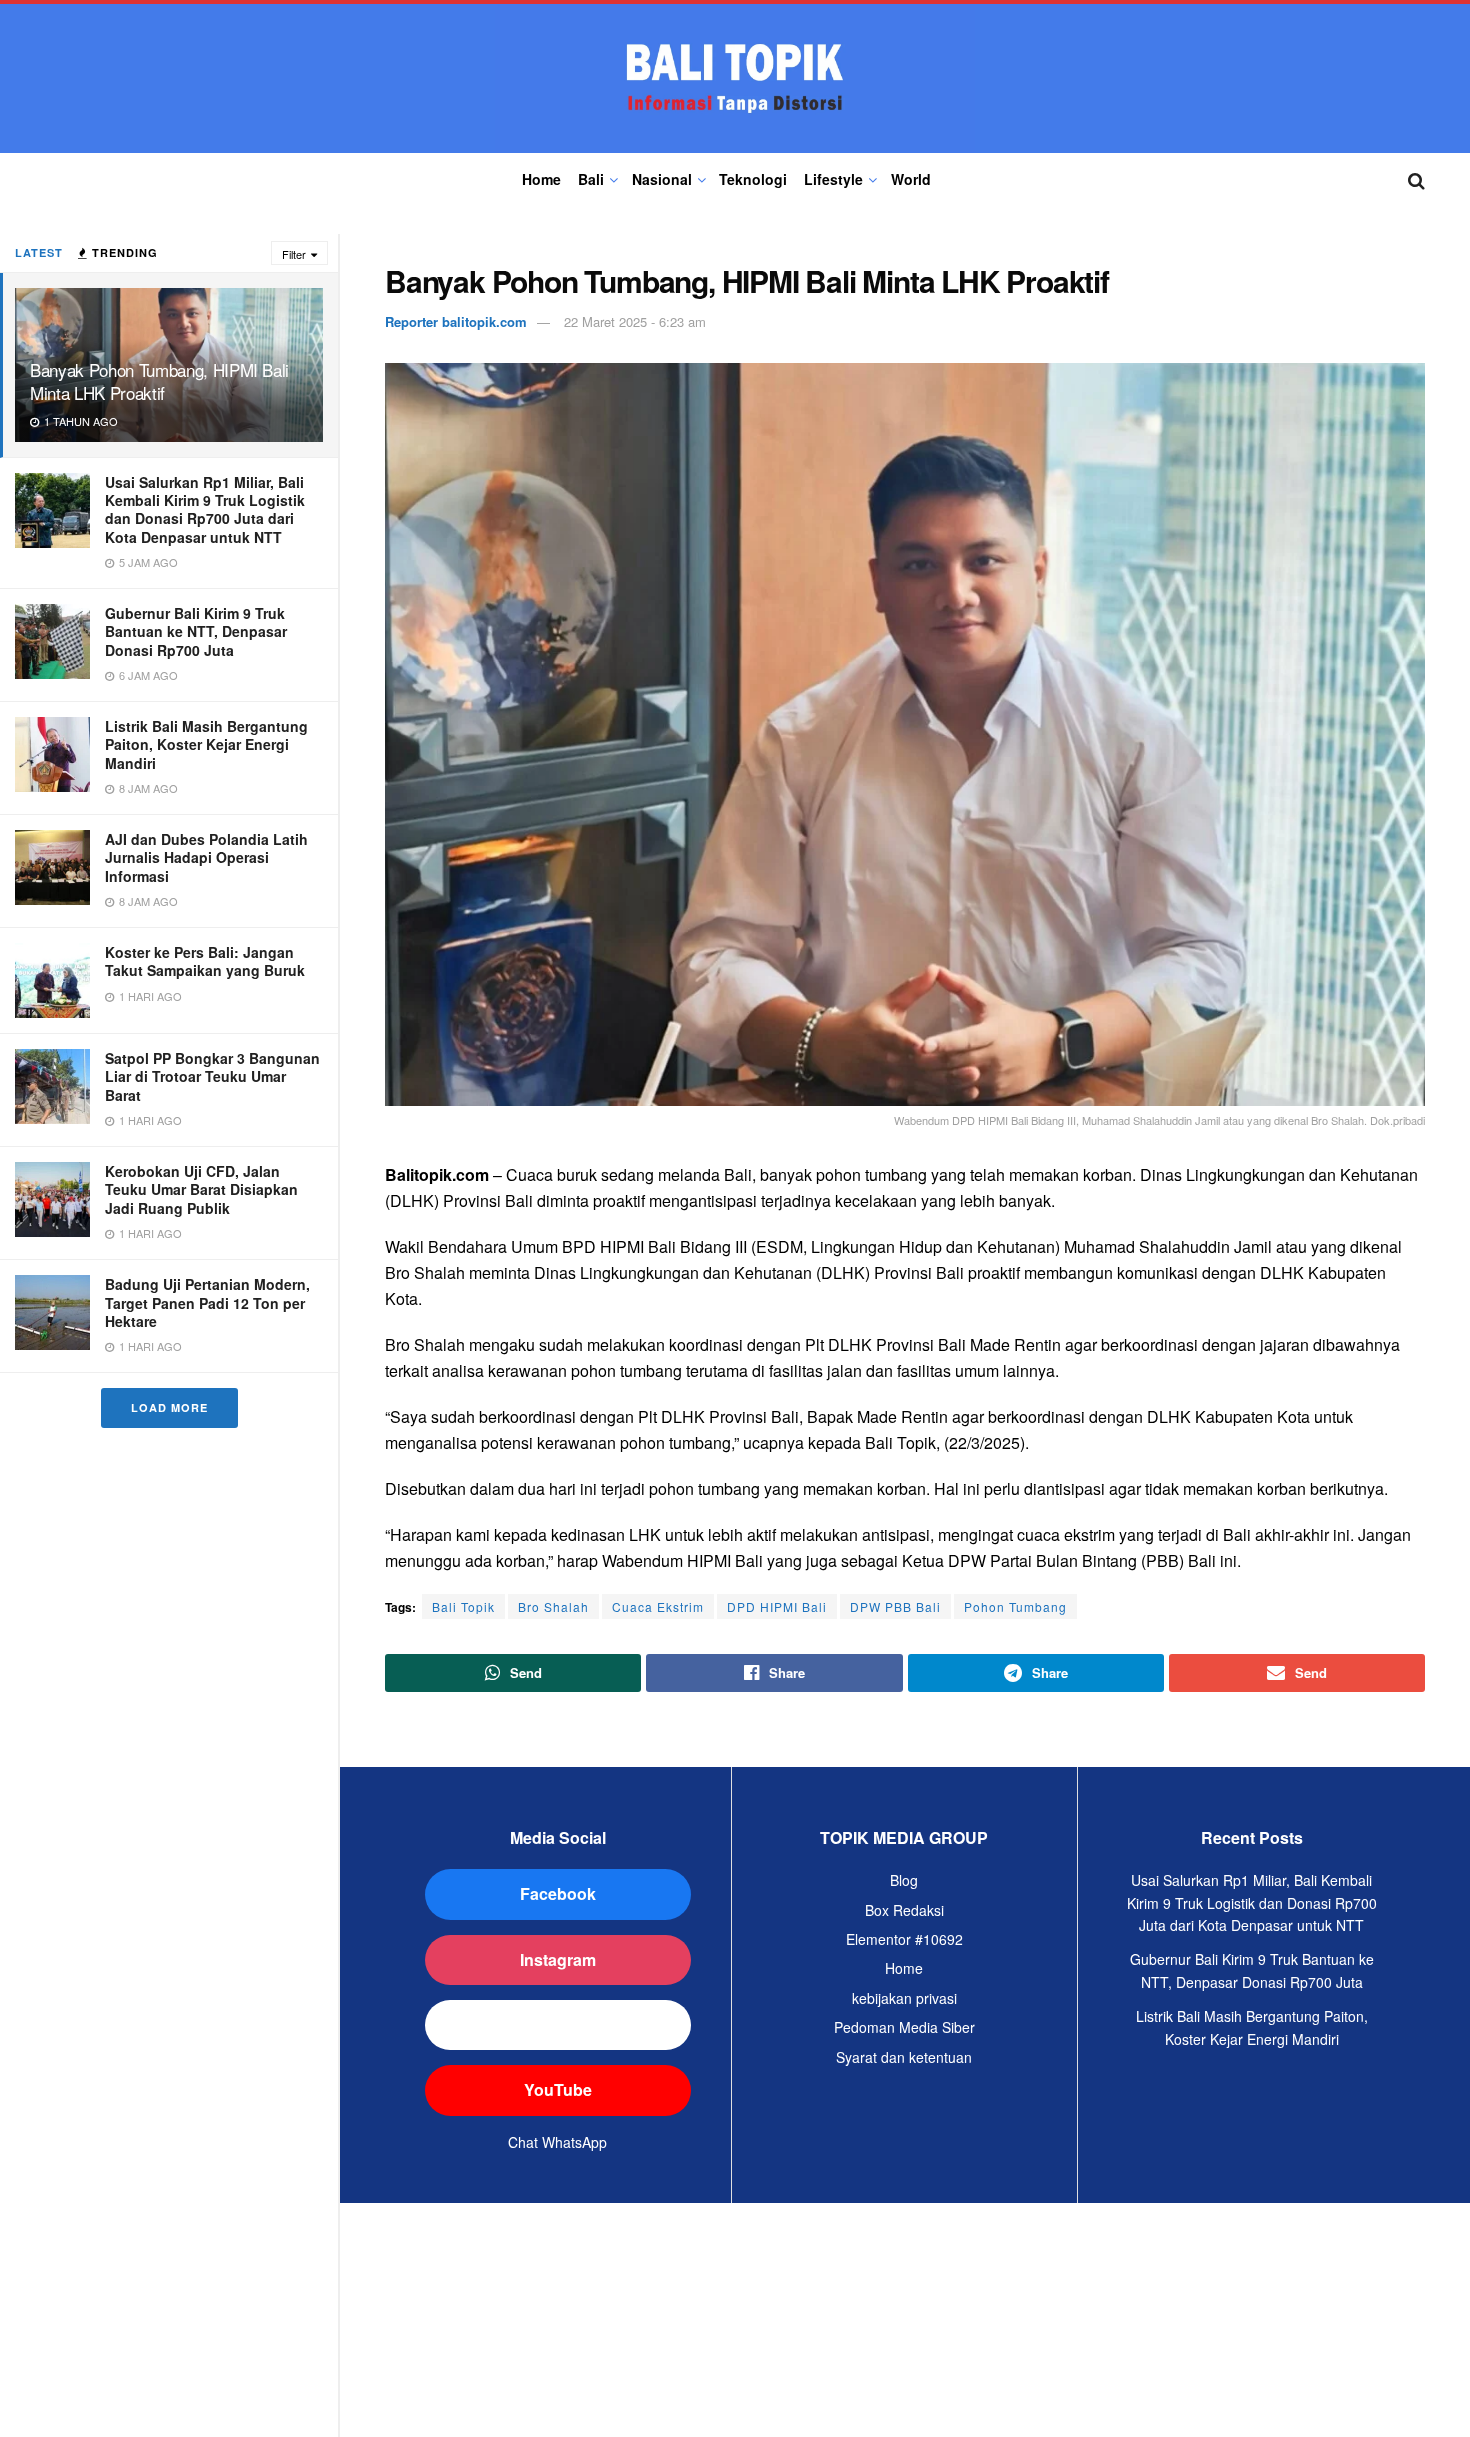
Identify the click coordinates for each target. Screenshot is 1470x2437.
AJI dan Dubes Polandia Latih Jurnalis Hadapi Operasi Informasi (206, 857)
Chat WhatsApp (557, 2142)
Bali (591, 179)
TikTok (557, 2024)
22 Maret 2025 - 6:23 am (635, 321)
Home (541, 179)
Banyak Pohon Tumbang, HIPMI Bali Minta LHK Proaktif (159, 381)
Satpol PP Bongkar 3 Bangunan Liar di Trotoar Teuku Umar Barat (212, 1076)
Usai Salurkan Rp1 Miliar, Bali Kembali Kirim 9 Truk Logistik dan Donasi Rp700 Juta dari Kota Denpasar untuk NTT (205, 509)
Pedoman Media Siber (904, 2027)
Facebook (558, 1893)
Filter (294, 254)
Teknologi (753, 179)
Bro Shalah (553, 1606)
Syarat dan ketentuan (904, 2057)
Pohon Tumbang (1015, 1606)
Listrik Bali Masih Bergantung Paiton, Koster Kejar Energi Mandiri (206, 744)
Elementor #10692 (904, 1939)
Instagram (558, 1959)
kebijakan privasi (904, 1998)
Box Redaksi (904, 1910)
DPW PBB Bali (895, 1606)
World (911, 179)
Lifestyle (833, 179)
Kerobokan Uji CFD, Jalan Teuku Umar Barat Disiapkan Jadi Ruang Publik (201, 1189)
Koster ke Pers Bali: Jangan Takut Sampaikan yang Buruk (205, 961)
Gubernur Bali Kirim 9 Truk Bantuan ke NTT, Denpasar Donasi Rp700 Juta (196, 631)
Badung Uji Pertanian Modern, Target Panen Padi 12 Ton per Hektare (207, 1302)
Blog (904, 1880)
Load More (169, 1407)
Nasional (662, 179)
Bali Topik (463, 1606)
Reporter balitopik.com (456, 321)
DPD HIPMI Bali (777, 1606)
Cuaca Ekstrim (658, 1606)
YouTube (558, 2089)
